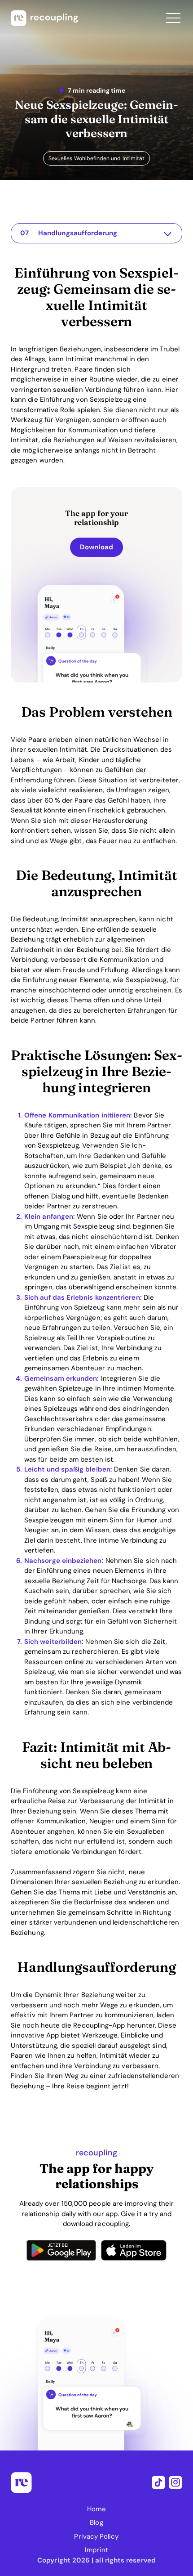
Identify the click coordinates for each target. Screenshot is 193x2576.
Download (96, 547)
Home (96, 2509)
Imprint (96, 2550)
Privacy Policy (96, 2536)
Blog (96, 2522)
